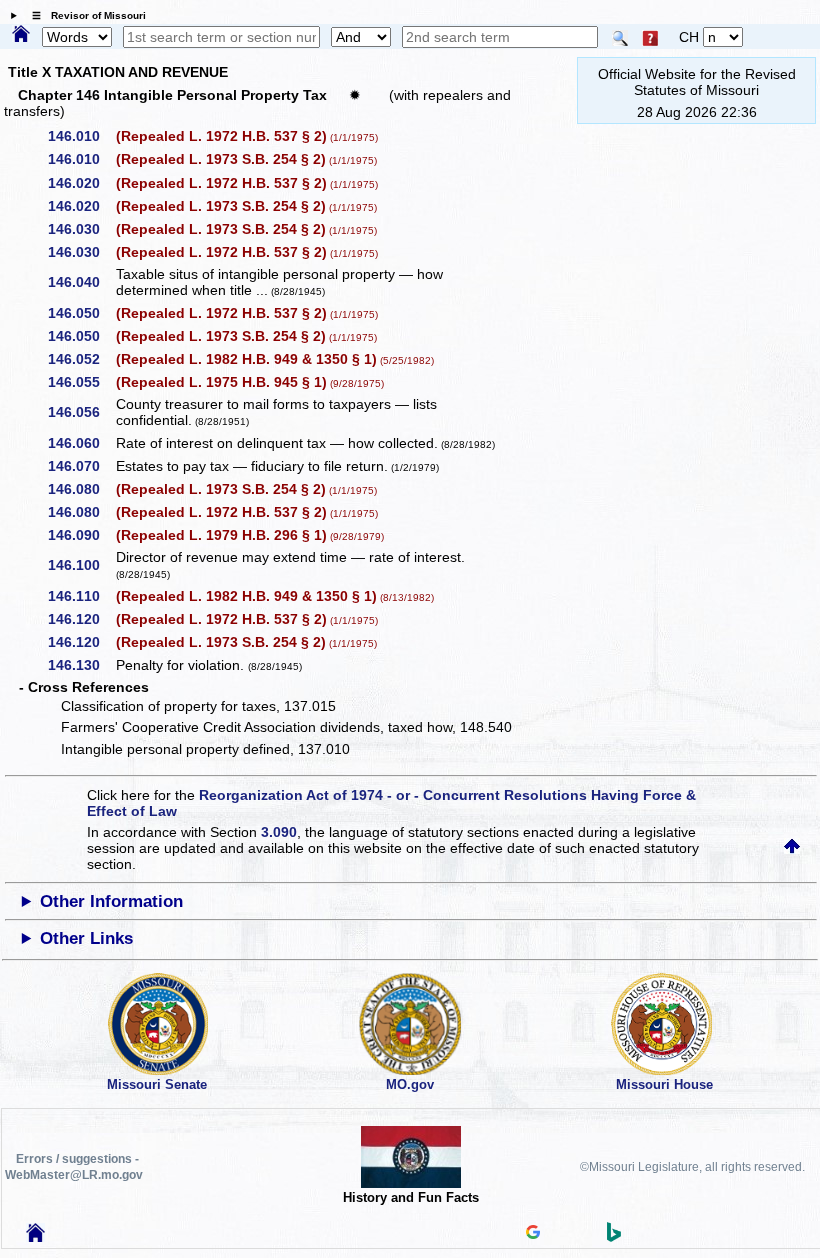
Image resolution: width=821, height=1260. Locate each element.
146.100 (81, 565)
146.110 (81, 596)
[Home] (21, 35)
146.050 (81, 313)
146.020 (81, 183)
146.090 (81, 535)
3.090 (279, 832)
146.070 (81, 466)
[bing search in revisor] (614, 1237)
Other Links (86, 938)
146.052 (81, 359)
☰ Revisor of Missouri (84, 15)
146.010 (81, 136)
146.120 (81, 619)
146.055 (81, 382)
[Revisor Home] (36, 1237)
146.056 (81, 412)
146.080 (81, 489)
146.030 (81, 229)
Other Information (111, 901)
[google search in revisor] (533, 1234)
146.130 (81, 665)
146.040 (81, 282)
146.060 (81, 443)
